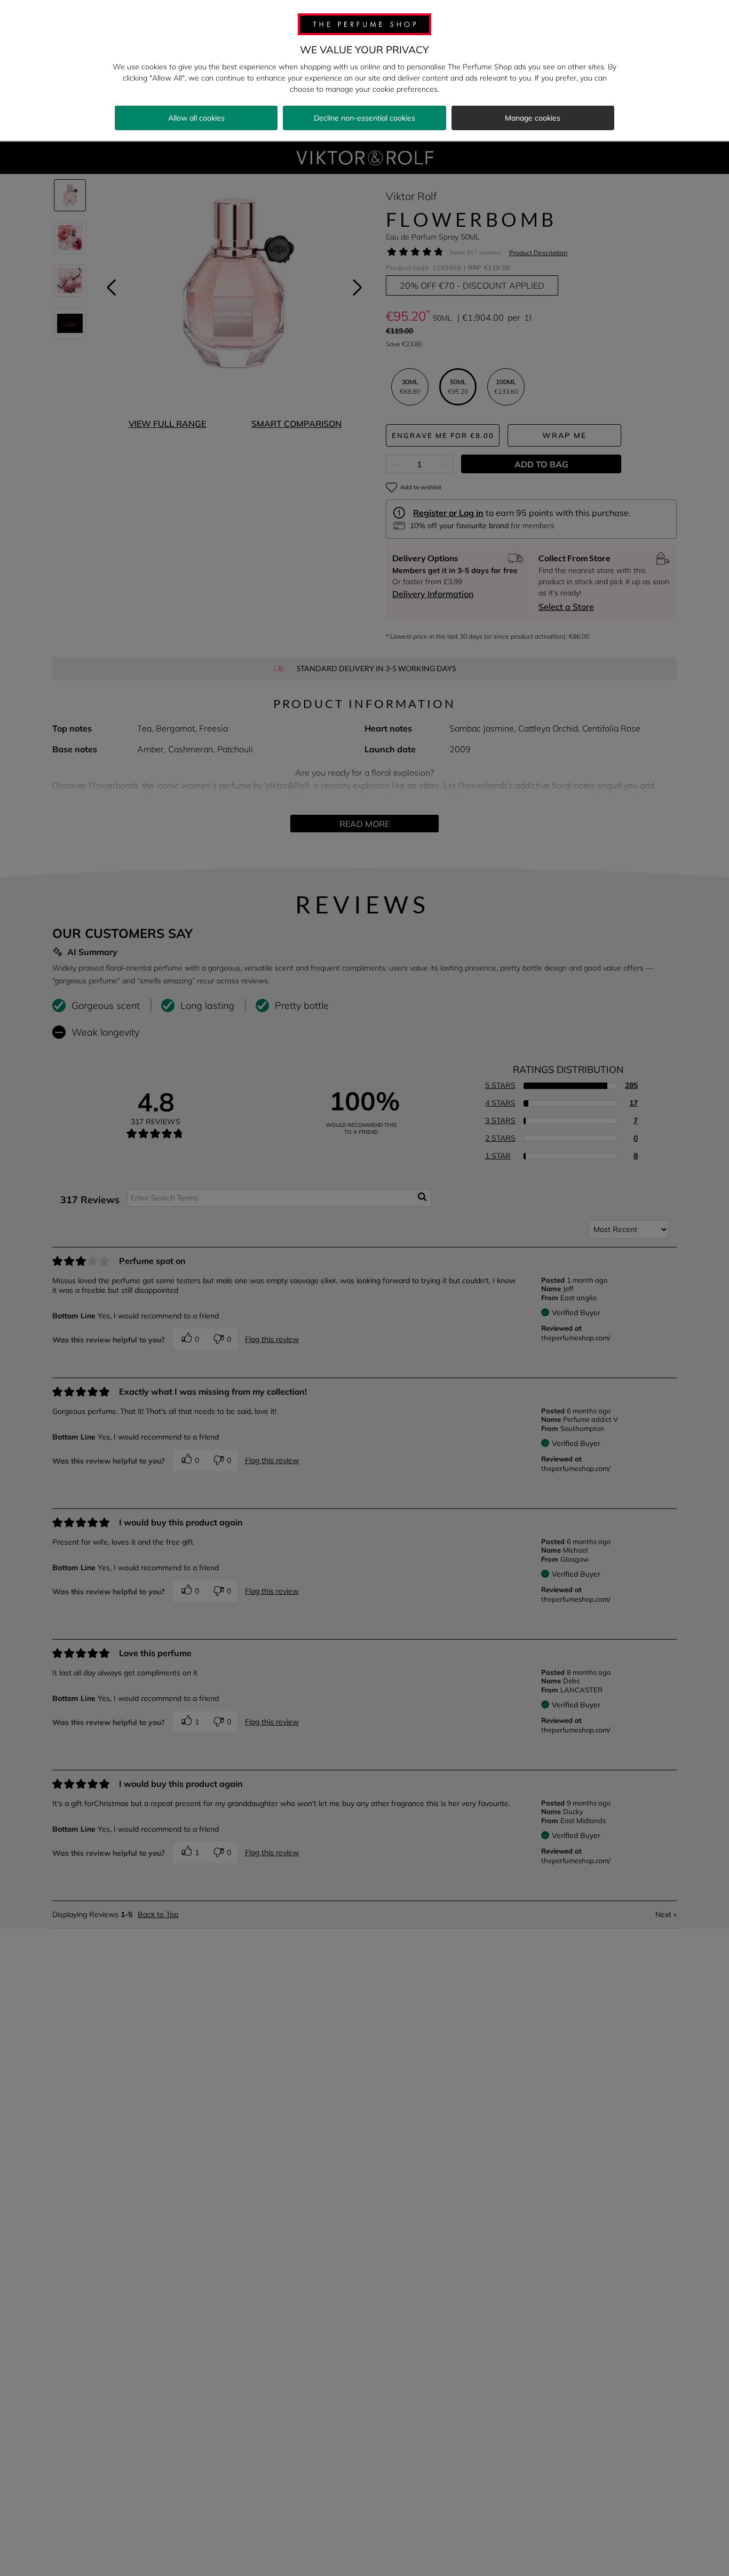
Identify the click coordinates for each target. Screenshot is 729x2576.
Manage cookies (533, 118)
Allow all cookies (196, 118)
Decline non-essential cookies (364, 118)
